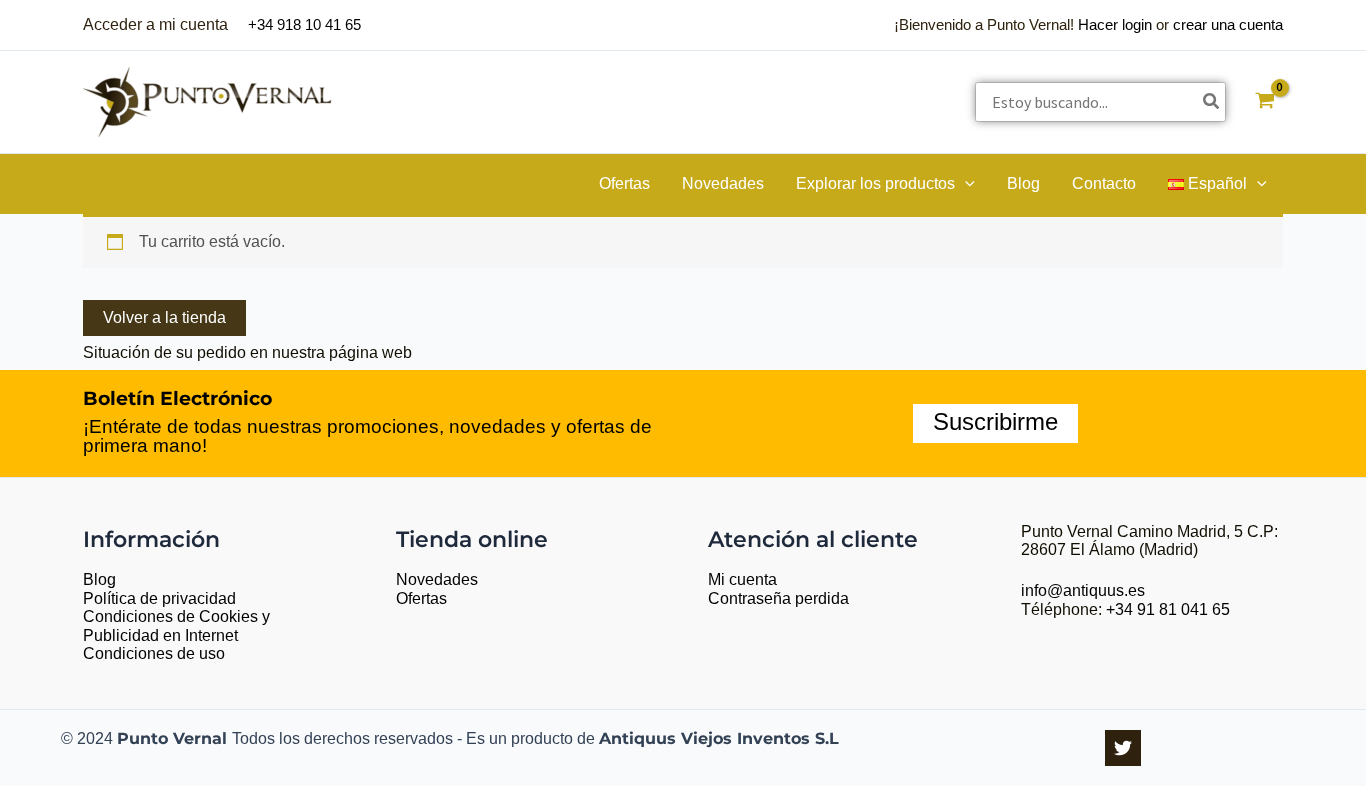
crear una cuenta (1228, 24)
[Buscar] (1212, 102)
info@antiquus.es (1083, 590)
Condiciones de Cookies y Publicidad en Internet (176, 626)
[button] (965, 184)
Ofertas (421, 598)
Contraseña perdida (778, 598)
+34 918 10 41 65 (304, 24)
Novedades (437, 579)
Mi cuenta (742, 579)
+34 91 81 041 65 (1168, 609)
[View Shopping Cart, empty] (1264, 102)
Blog (99, 579)
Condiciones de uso (154, 653)
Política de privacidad (159, 598)
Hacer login (1115, 24)
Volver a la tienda (164, 317)
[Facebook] (1123, 748)
